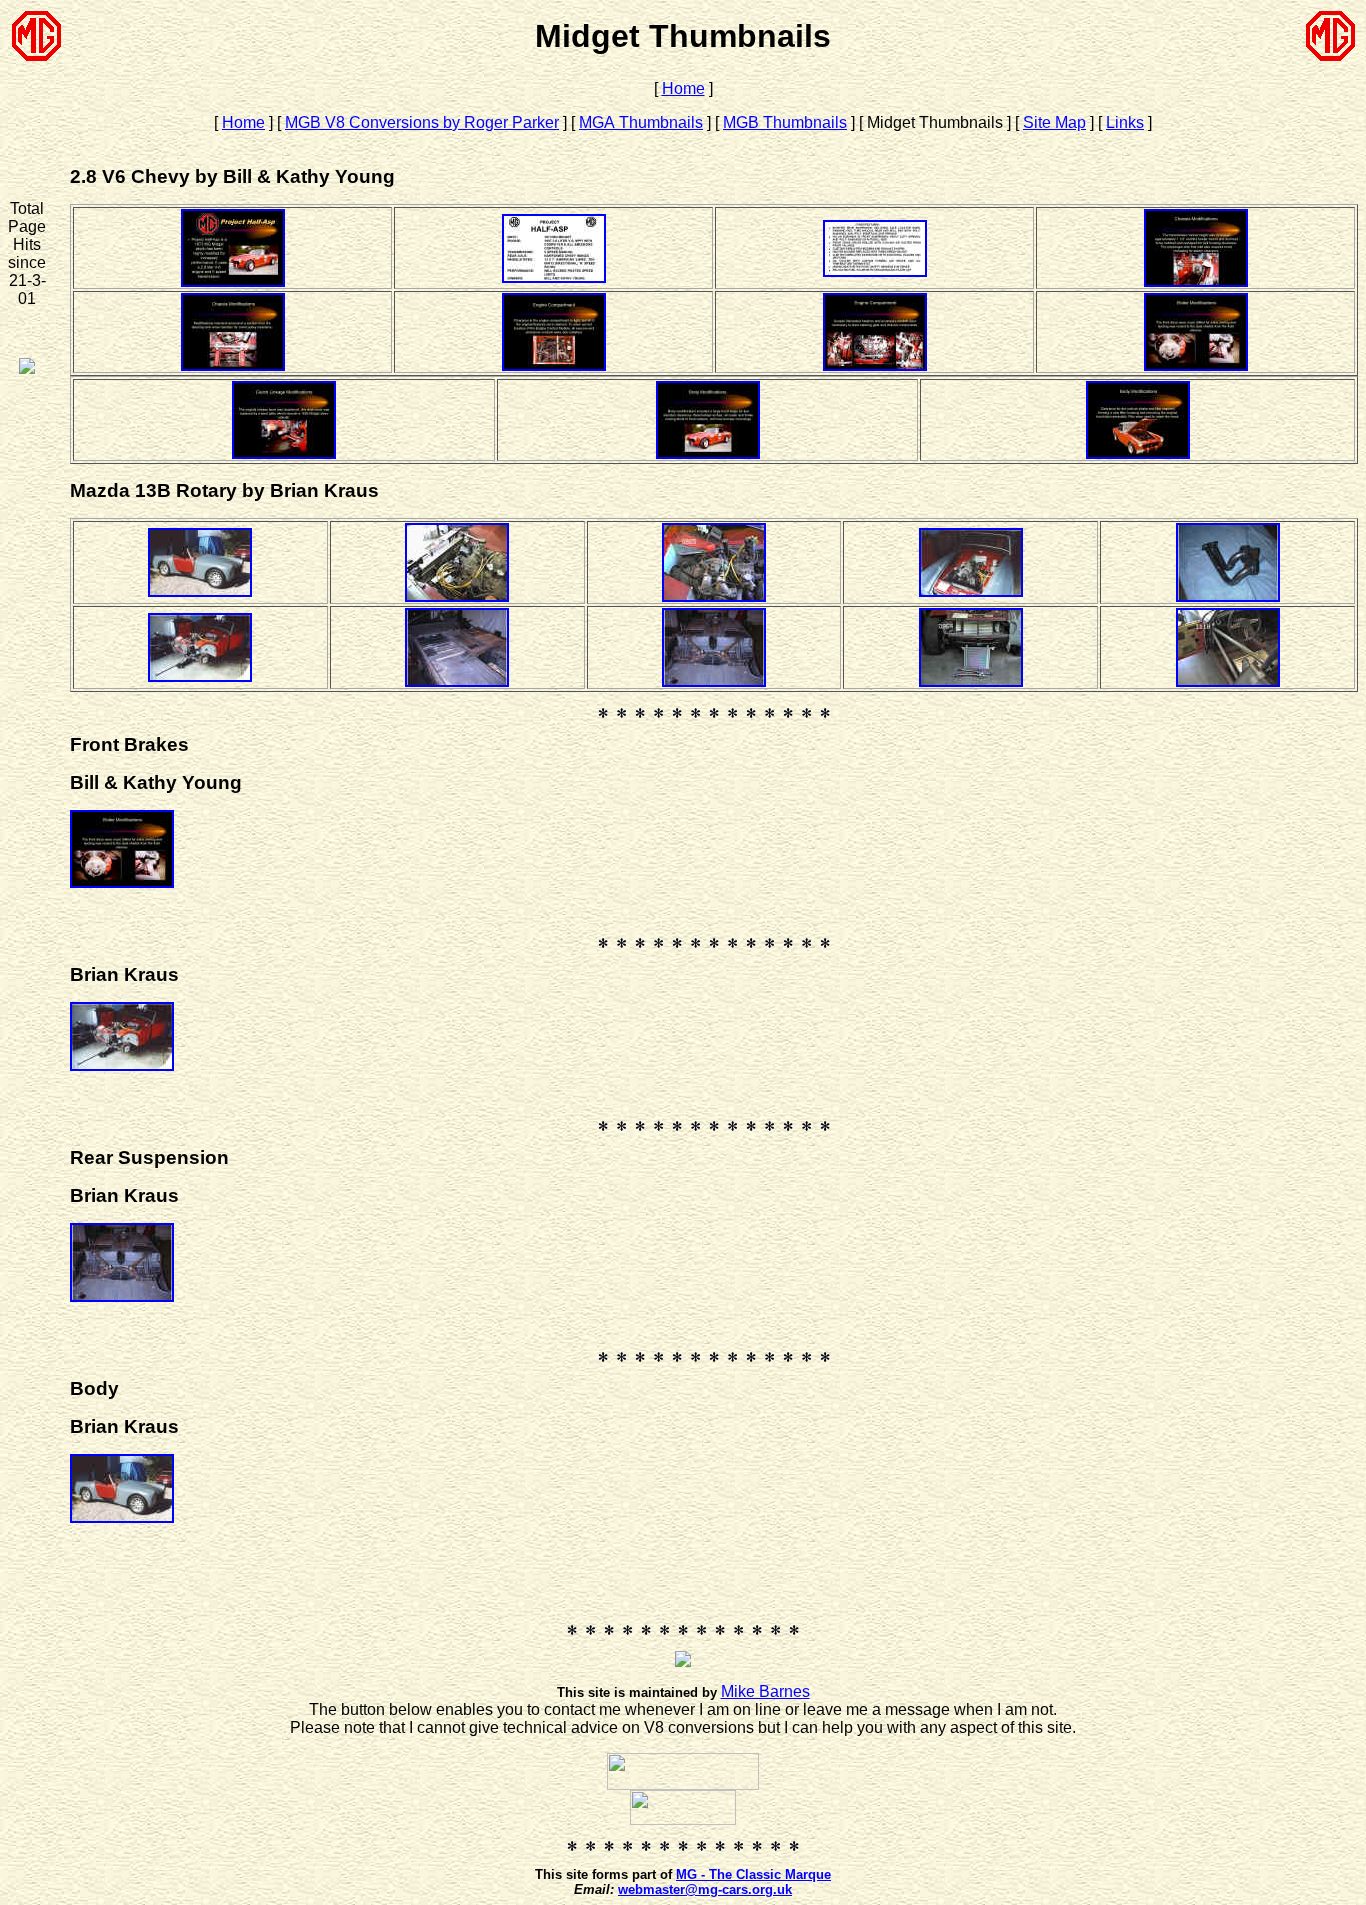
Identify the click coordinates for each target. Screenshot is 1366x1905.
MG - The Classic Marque (753, 1874)
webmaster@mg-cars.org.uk (705, 1889)
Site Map (1054, 122)
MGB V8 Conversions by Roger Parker (422, 122)
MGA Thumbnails (641, 122)
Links (1125, 122)
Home (683, 88)
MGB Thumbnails (785, 122)
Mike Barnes (765, 1691)
